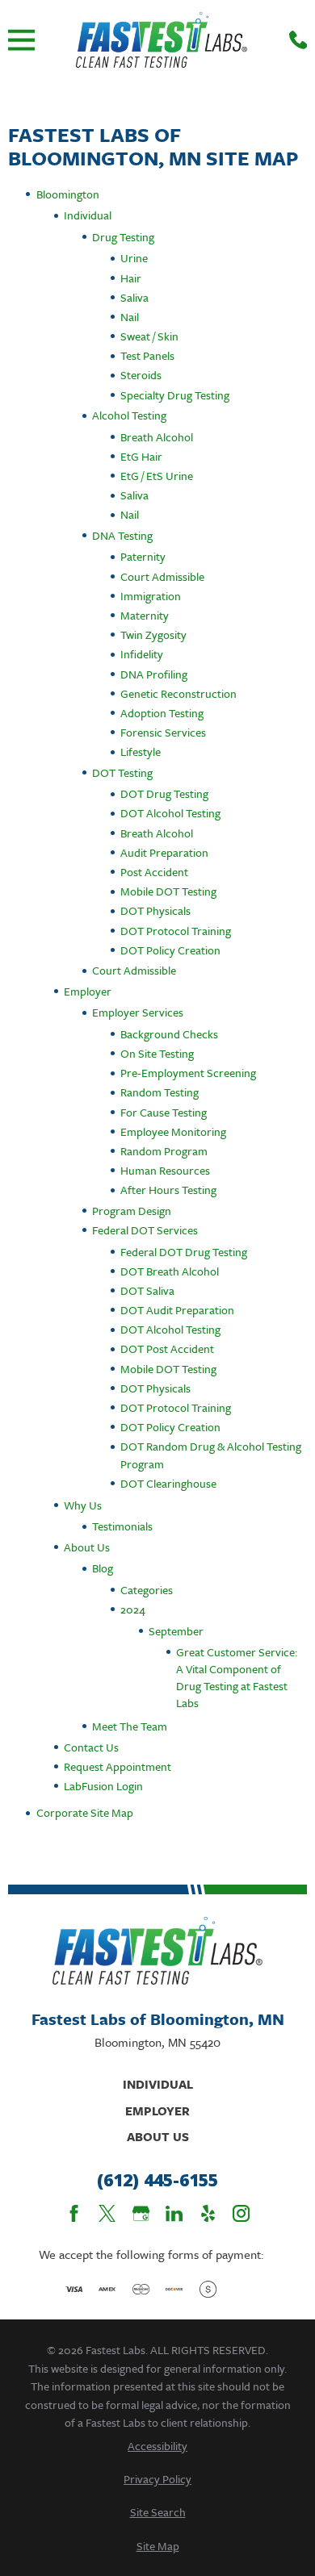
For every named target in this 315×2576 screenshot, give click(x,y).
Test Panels (147, 355)
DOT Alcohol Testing (170, 813)
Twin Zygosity (153, 635)
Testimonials (122, 1526)
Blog (103, 1568)
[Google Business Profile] (141, 2213)
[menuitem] (158, 2446)
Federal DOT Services (145, 1230)
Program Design (132, 1211)
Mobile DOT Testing (168, 891)
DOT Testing (122, 772)
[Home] (162, 40)
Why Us (83, 1505)
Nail (130, 317)
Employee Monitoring (173, 1131)
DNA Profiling (154, 674)
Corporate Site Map (85, 1812)
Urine (134, 258)
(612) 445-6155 (157, 2180)
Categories (147, 1590)
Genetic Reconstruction (178, 693)
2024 (133, 1609)
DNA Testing (122, 535)
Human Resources (165, 1170)
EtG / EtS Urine (157, 476)
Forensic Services (163, 732)
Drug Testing (123, 237)
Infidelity (142, 654)
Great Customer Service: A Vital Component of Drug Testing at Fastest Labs (237, 1678)
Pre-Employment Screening (188, 1073)
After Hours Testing (168, 1190)
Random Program (164, 1151)
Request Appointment (118, 1766)
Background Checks (169, 1034)
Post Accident (154, 872)
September (176, 1631)
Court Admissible (162, 576)
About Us (87, 1547)
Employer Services (138, 1012)
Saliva (134, 297)
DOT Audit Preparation (177, 1310)
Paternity (143, 556)
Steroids (141, 375)
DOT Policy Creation (170, 950)
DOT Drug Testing (164, 793)
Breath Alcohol (157, 437)
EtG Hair (141, 456)
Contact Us (91, 1747)
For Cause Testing (164, 1112)
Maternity (145, 615)
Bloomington (68, 194)
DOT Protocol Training (176, 931)
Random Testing (160, 1092)
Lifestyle (141, 752)
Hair (131, 278)
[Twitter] (107, 2213)
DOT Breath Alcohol (170, 1271)
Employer (88, 991)
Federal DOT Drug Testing (184, 1252)
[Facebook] (74, 2213)
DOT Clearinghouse (168, 1483)
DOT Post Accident (167, 1349)
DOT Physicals (155, 910)
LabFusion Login (103, 1786)
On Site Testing (157, 1053)
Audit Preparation (164, 852)
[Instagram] (241, 2213)
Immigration (151, 596)
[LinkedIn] (174, 2213)
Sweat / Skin (149, 336)
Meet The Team (130, 1726)
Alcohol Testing (129, 415)
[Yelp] (208, 2213)
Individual (88, 215)
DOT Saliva (147, 1290)
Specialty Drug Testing (175, 395)
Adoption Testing (162, 713)
